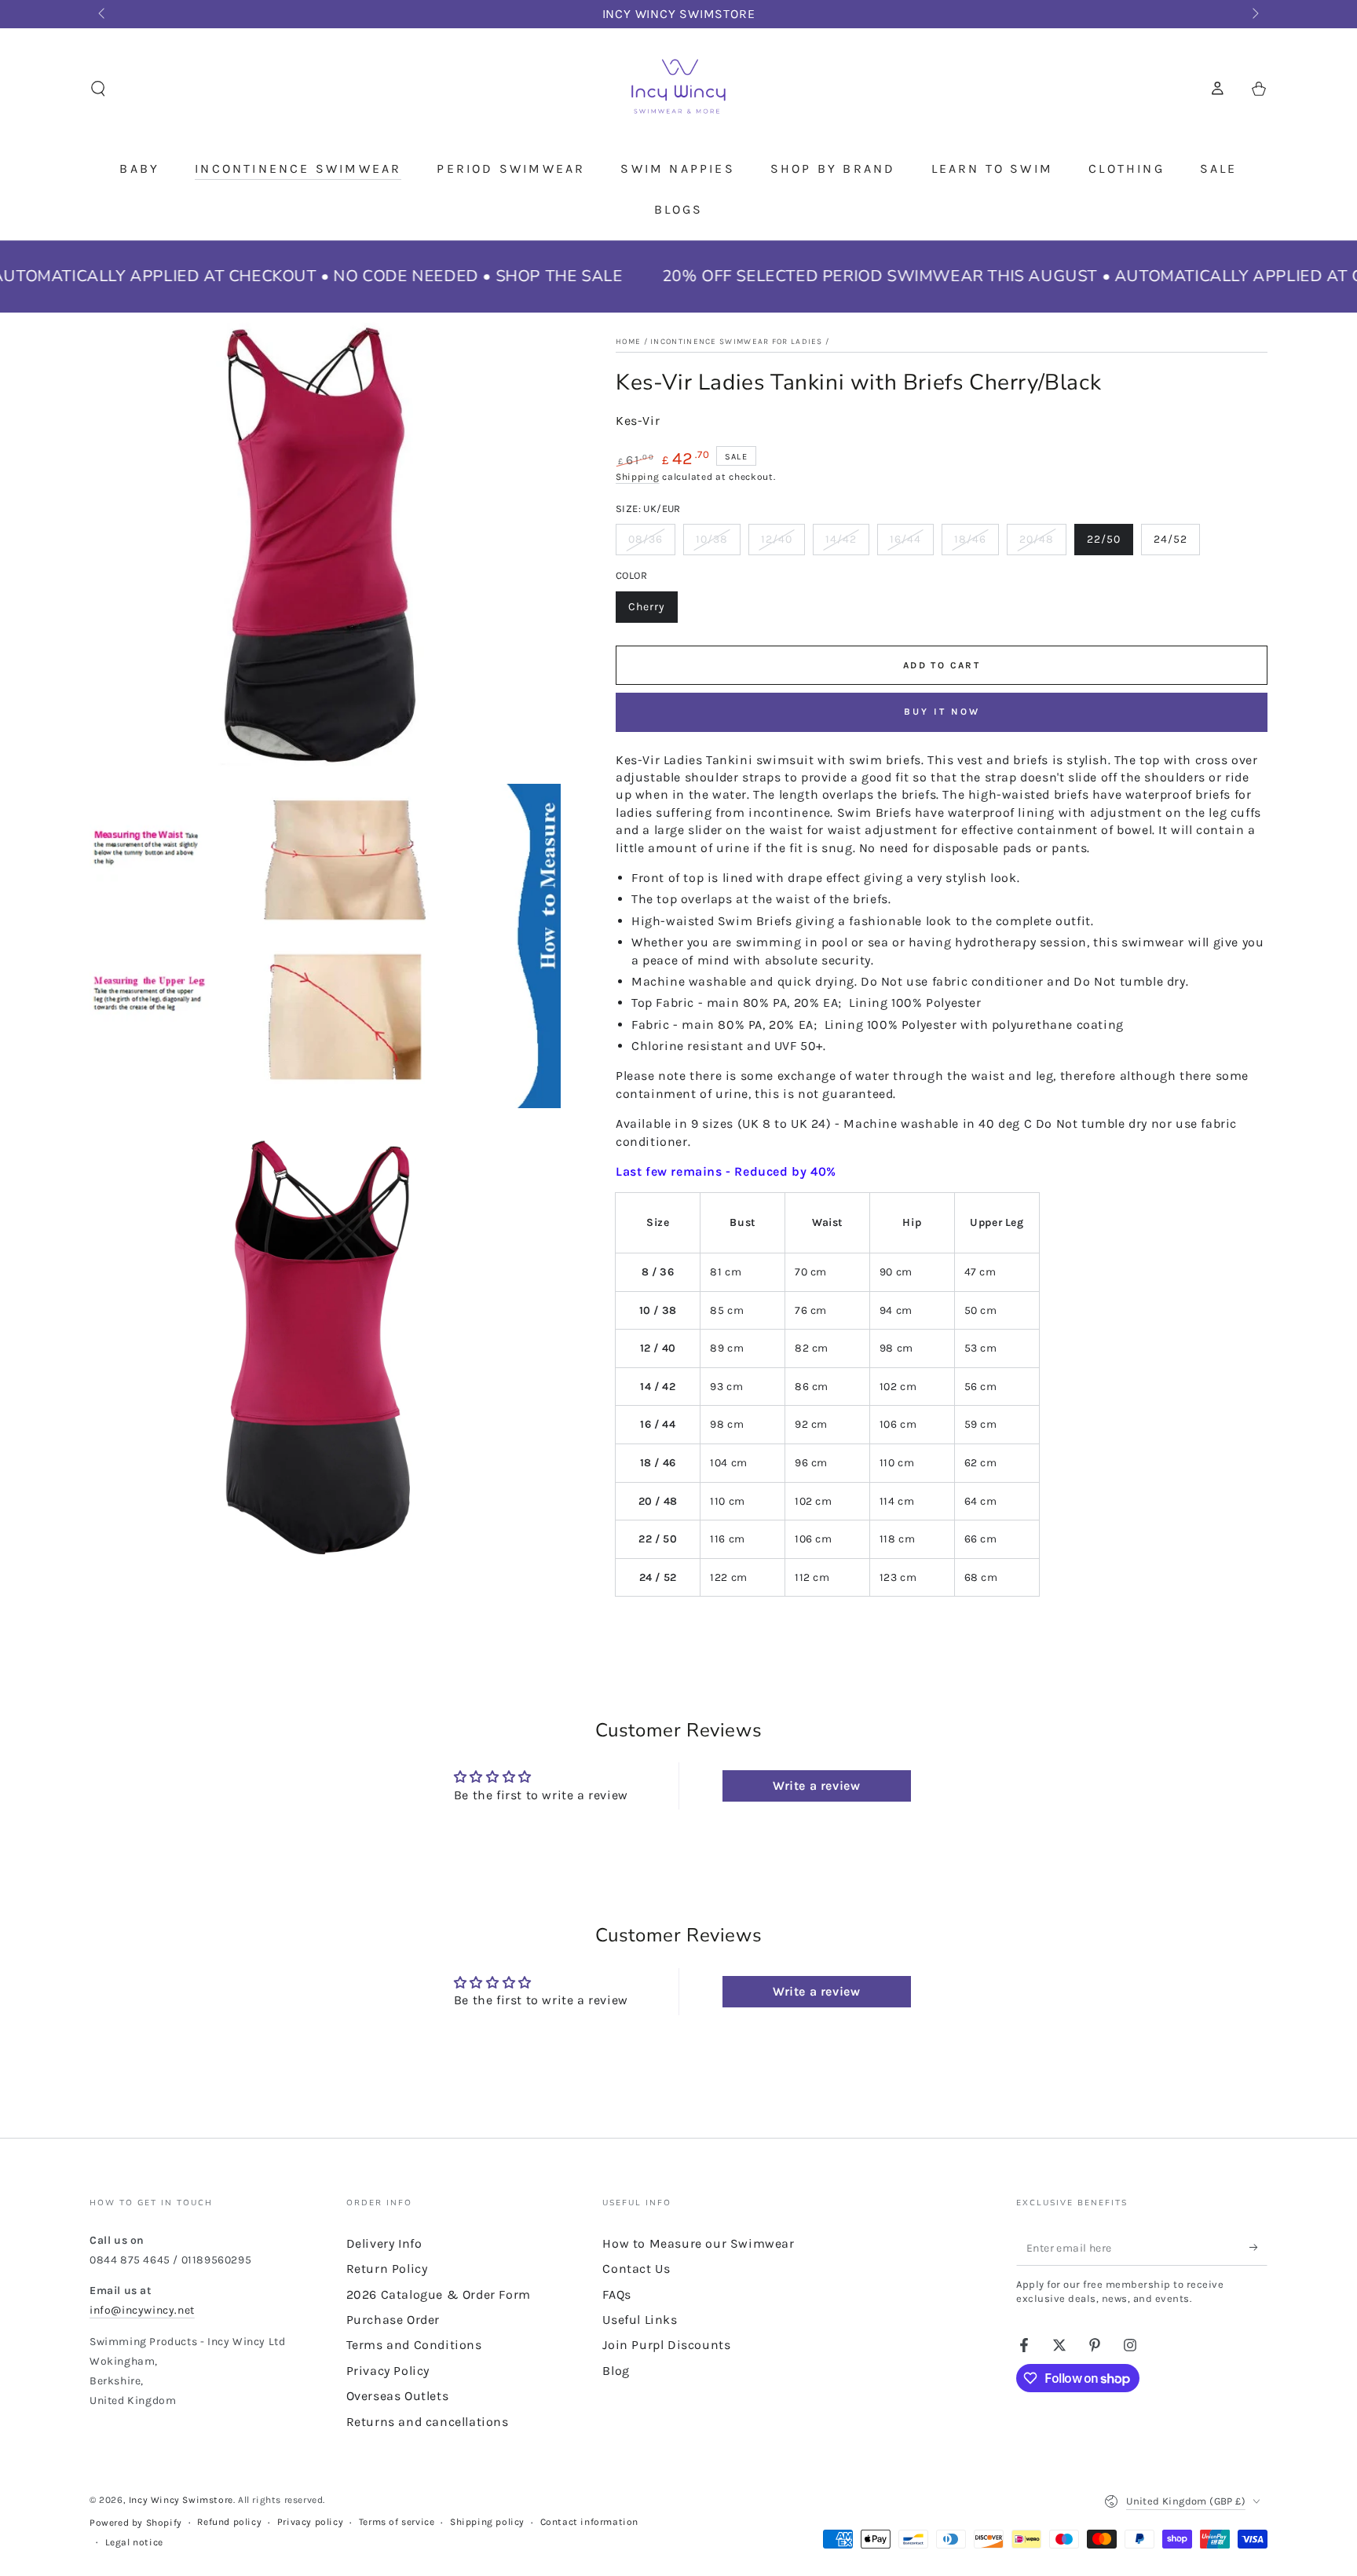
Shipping (638, 477)
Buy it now (942, 712)
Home (628, 342)
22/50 (1110, 544)
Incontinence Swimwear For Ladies (737, 342)
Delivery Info (384, 2243)
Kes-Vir (638, 421)
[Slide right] (1254, 14)
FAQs (616, 2294)
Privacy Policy (388, 2371)
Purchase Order (393, 2320)
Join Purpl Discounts (666, 2345)
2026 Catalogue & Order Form (439, 2294)
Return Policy (387, 2269)
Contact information (589, 2522)
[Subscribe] (1258, 2248)
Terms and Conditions (414, 2345)
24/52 (1176, 544)
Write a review (816, 1786)
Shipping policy (487, 2522)
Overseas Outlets (398, 2396)
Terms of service (397, 2522)
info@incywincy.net (142, 2310)
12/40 (783, 544)
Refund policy (229, 2522)
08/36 (651, 544)
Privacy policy (310, 2522)
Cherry (653, 611)
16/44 (911, 544)
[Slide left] (103, 14)
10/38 (718, 544)
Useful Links (640, 2320)
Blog (616, 2371)
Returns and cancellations (428, 2422)
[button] (98, 89)
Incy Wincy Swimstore (181, 2500)
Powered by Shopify (136, 2523)
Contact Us (636, 2269)
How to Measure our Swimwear (698, 2243)
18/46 (976, 544)
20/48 (1042, 544)
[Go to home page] (678, 89)
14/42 (847, 544)
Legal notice (134, 2542)
